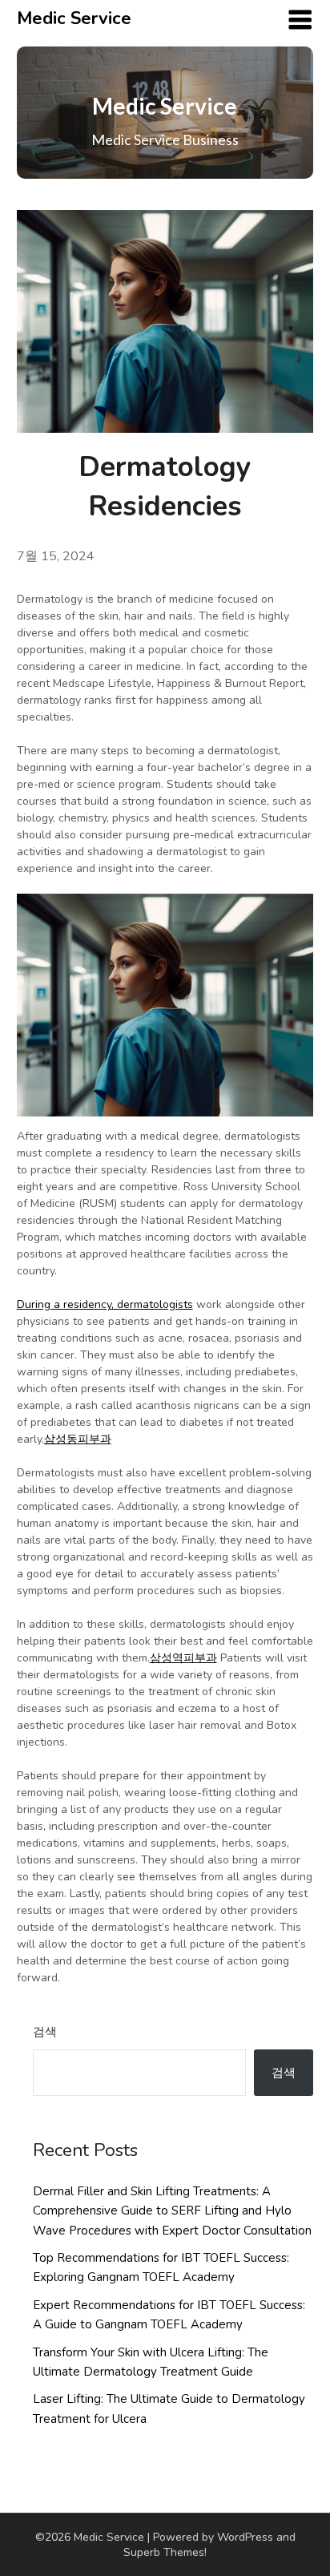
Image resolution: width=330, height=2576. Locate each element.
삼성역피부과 (183, 1658)
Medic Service (74, 18)
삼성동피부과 (78, 1439)
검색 (45, 2032)
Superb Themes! (165, 2552)
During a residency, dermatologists (105, 1304)
